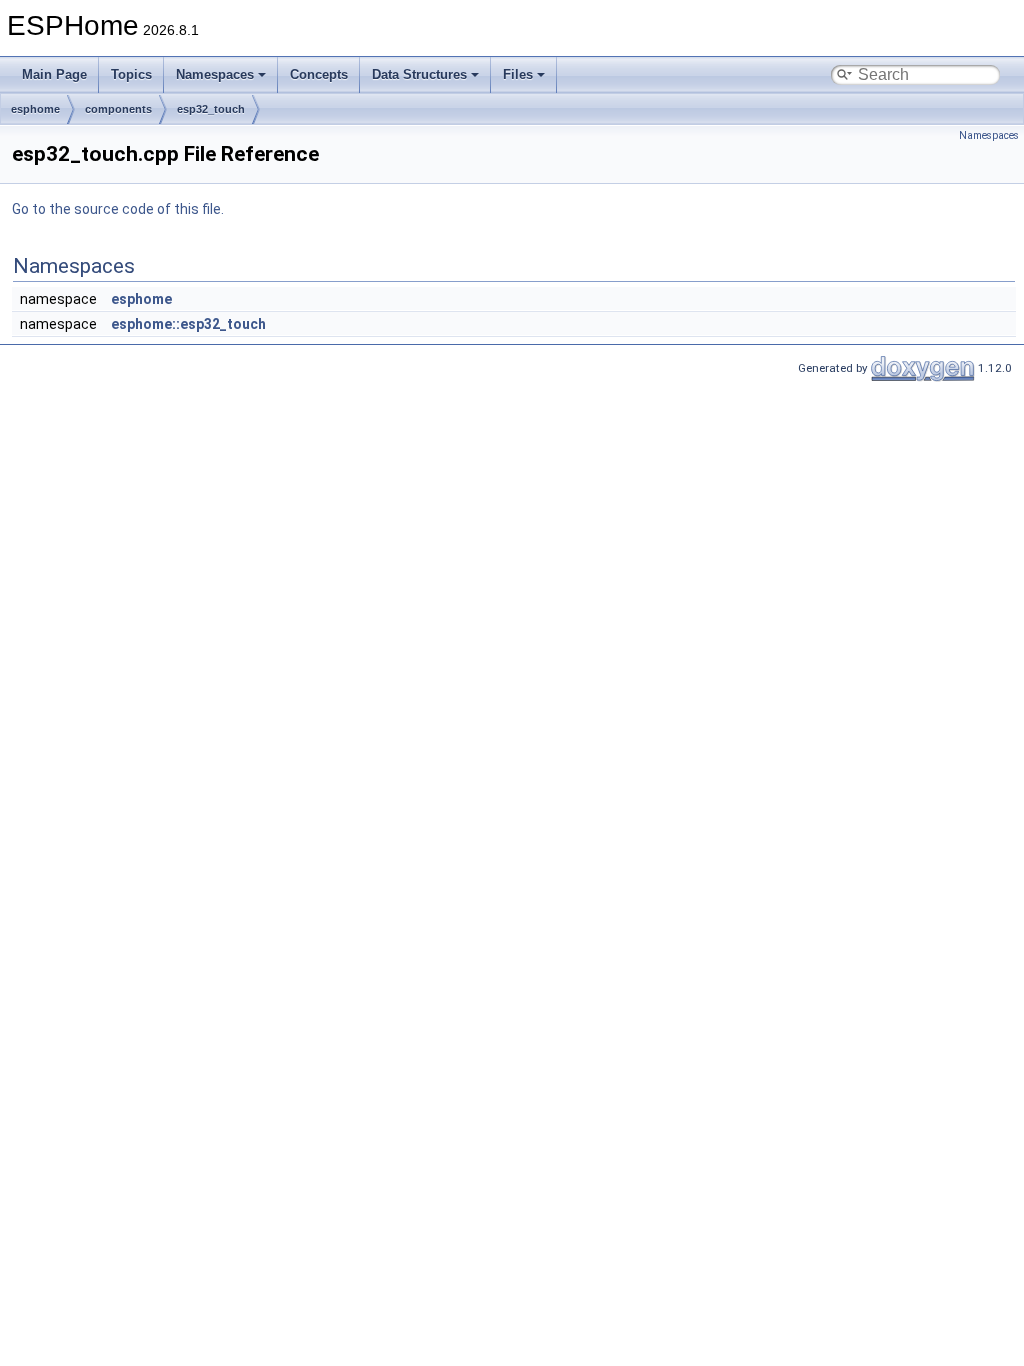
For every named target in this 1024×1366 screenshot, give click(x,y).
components (118, 109)
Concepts (319, 74)
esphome (35, 109)
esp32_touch (211, 109)
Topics (131, 74)
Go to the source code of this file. (118, 209)
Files (518, 74)
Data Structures (419, 74)
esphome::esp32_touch (188, 324)
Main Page (54, 74)
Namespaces (215, 74)
